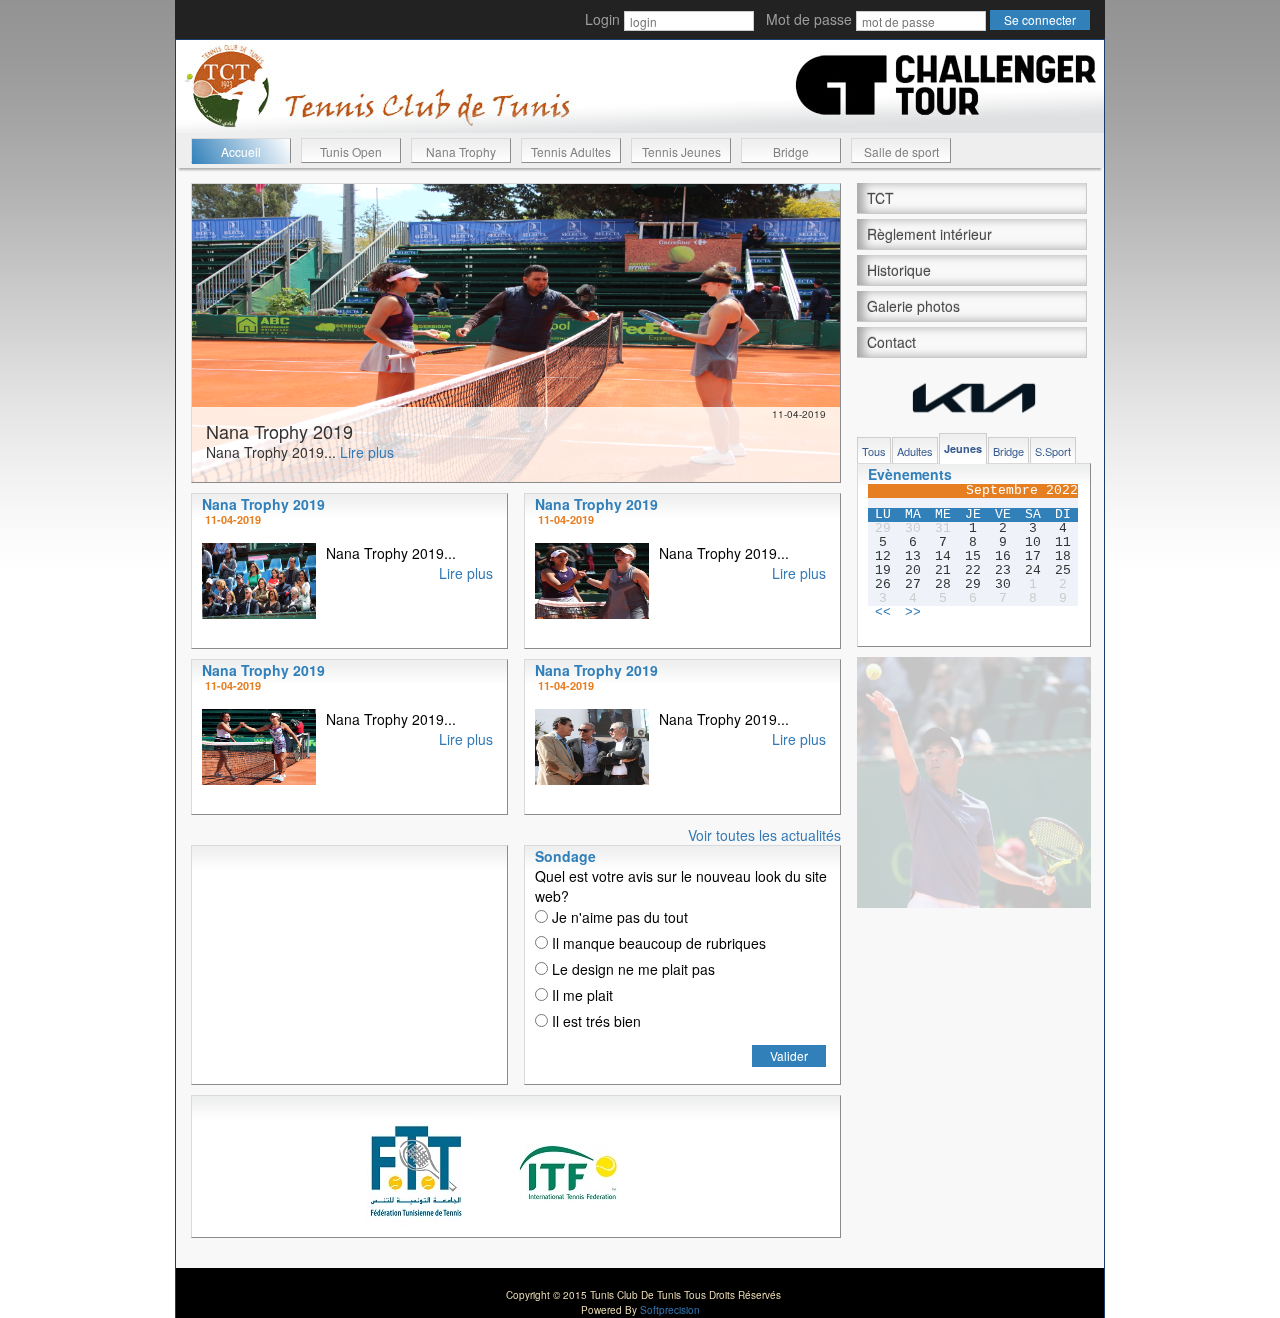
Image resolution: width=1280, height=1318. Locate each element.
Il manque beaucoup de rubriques (657, 943)
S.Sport (1053, 451)
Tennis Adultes (571, 151)
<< (883, 613)
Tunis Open (351, 151)
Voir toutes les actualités (764, 835)
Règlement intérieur (929, 234)
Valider (789, 1055)
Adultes (915, 451)
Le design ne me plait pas (631, 969)
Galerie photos (913, 306)
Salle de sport (901, 151)
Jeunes (963, 448)
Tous (874, 451)
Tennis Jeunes (681, 151)
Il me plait (580, 995)
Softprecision (670, 1310)
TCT (880, 198)
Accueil (241, 151)
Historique (899, 270)
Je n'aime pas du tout (618, 917)
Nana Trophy (461, 151)
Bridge (791, 151)
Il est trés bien (594, 1021)
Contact (891, 342)
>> (913, 613)
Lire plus (367, 452)
